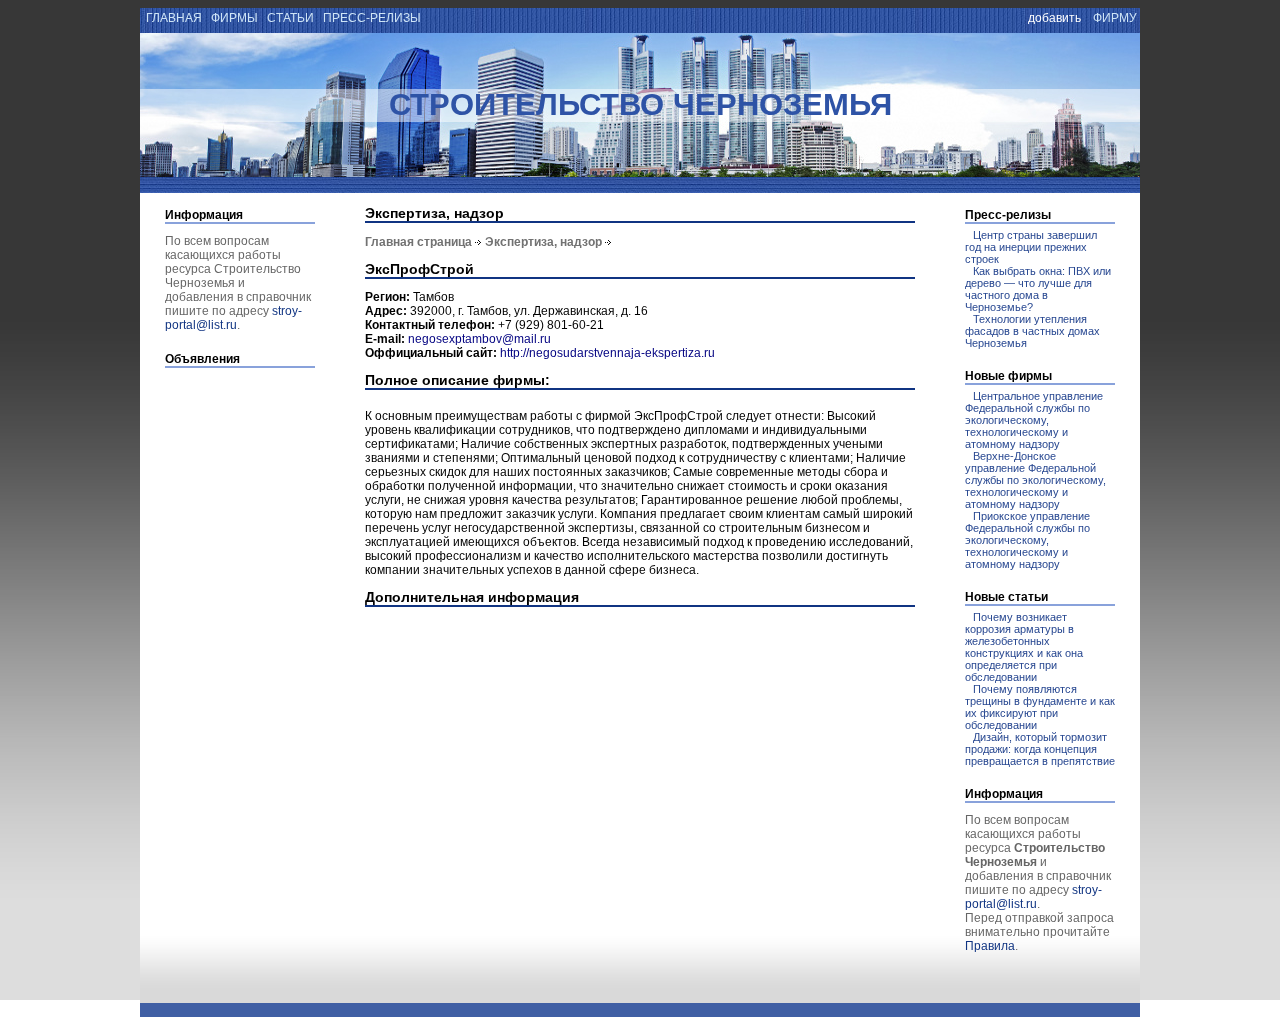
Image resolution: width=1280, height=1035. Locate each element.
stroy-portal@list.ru (233, 318)
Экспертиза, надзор (543, 242)
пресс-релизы (372, 18)
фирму (1115, 18)
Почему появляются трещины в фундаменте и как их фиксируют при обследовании (1040, 707)
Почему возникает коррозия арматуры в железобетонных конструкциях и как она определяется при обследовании (1024, 647)
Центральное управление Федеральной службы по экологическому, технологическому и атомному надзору (1034, 420)
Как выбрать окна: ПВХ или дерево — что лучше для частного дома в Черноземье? (1038, 289)
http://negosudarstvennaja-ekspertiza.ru (607, 353)
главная (172, 18)
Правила (990, 946)
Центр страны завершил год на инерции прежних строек (1031, 247)
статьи (290, 18)
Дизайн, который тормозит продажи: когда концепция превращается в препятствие (1040, 749)
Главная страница (418, 242)
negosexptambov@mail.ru (479, 339)
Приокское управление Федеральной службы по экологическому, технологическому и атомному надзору (1027, 540)
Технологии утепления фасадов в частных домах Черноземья (1032, 331)
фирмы (234, 18)
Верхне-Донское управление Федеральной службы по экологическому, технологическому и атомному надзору (1035, 480)
